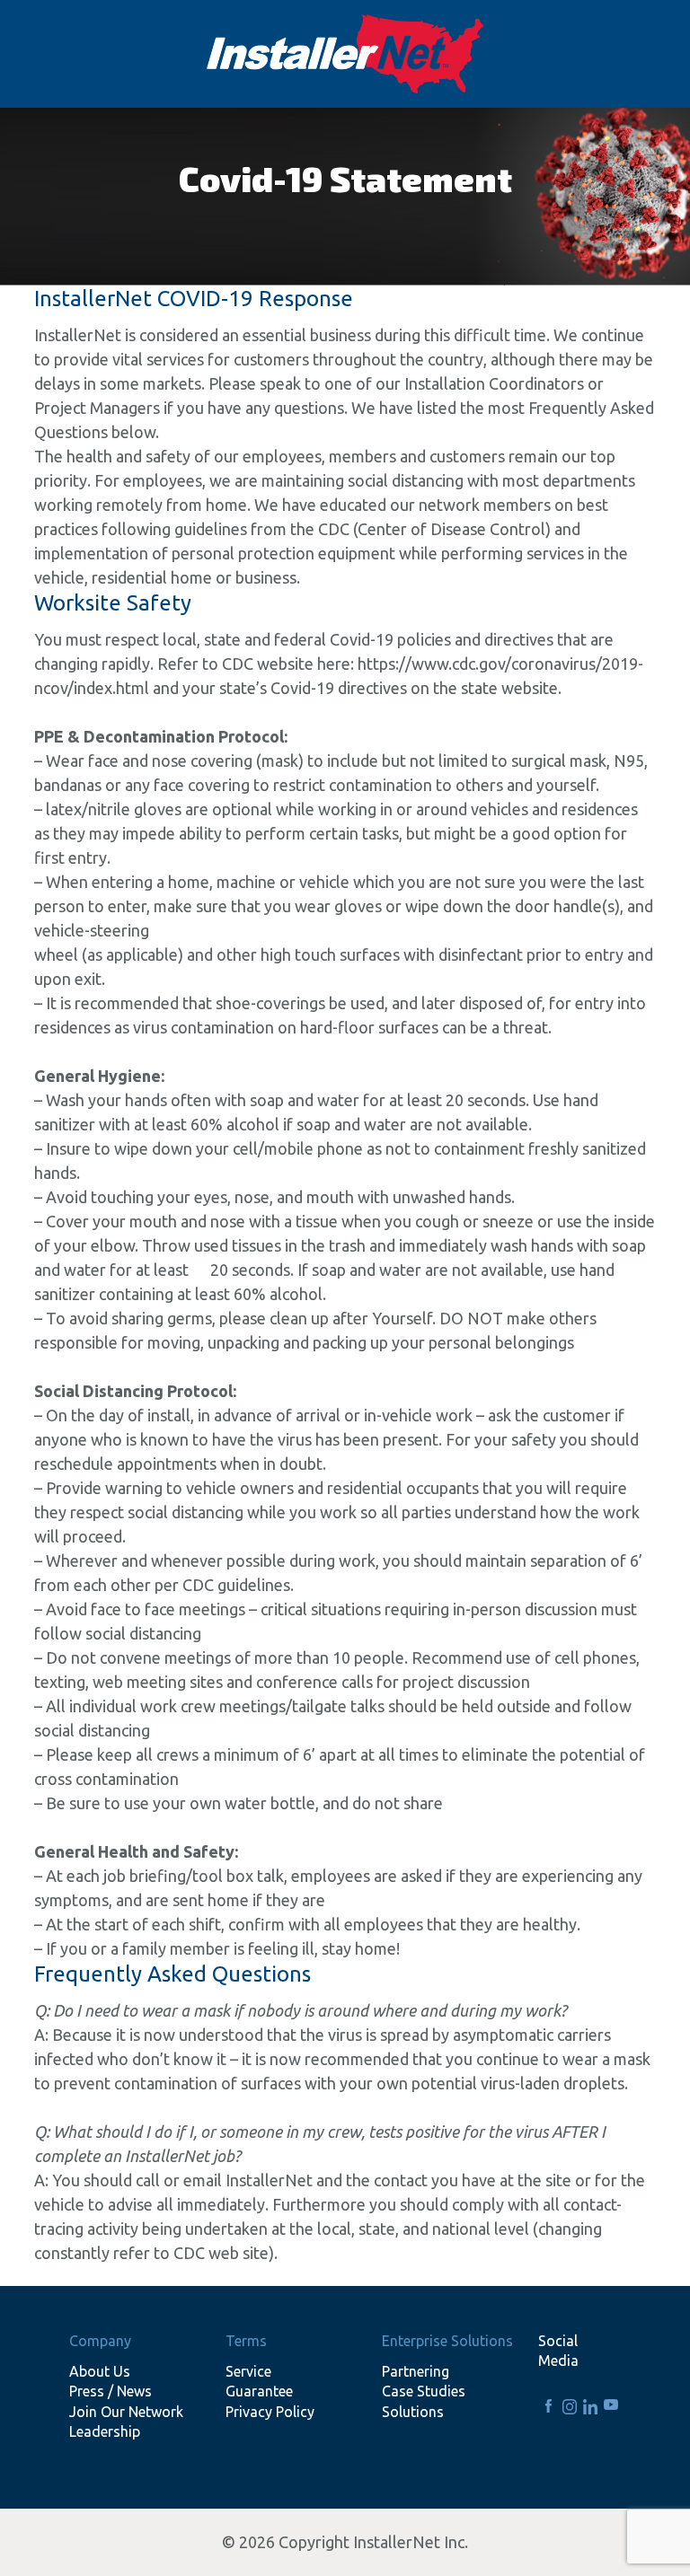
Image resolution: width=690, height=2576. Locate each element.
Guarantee (259, 2391)
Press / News (111, 2391)
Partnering (416, 2371)
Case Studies (424, 2391)
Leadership (105, 2431)
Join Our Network (126, 2412)
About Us (100, 2371)
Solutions (413, 2412)
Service (248, 2371)
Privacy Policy (270, 2412)
